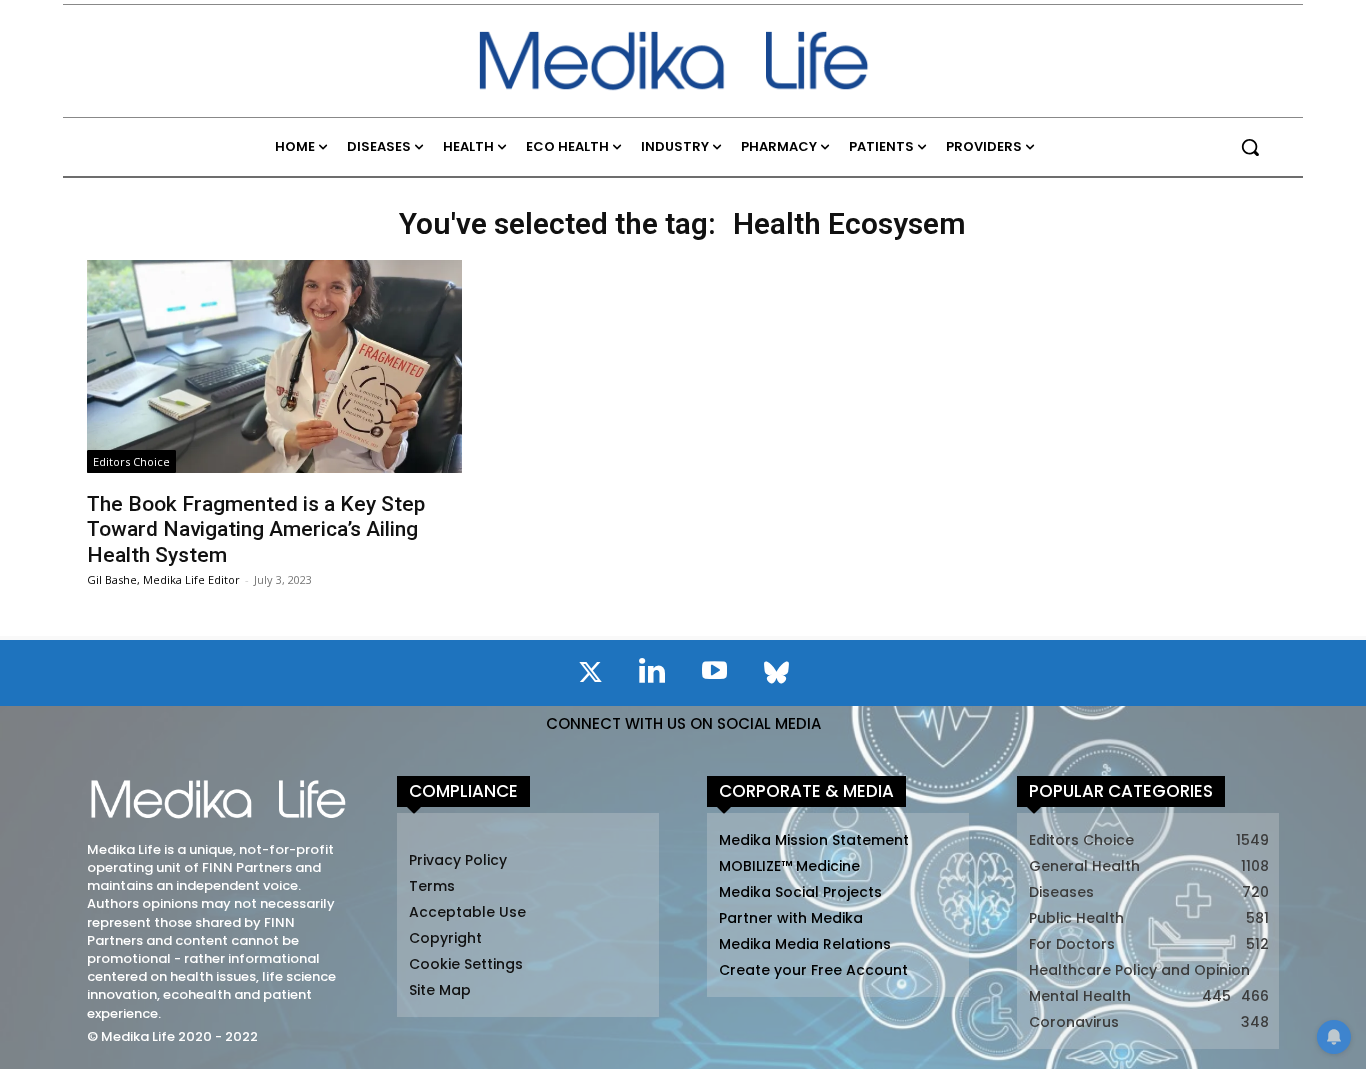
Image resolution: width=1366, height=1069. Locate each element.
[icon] (590, 676)
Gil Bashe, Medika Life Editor (163, 579)
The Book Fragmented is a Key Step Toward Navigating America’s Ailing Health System (256, 529)
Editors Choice (131, 461)
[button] (1250, 147)
